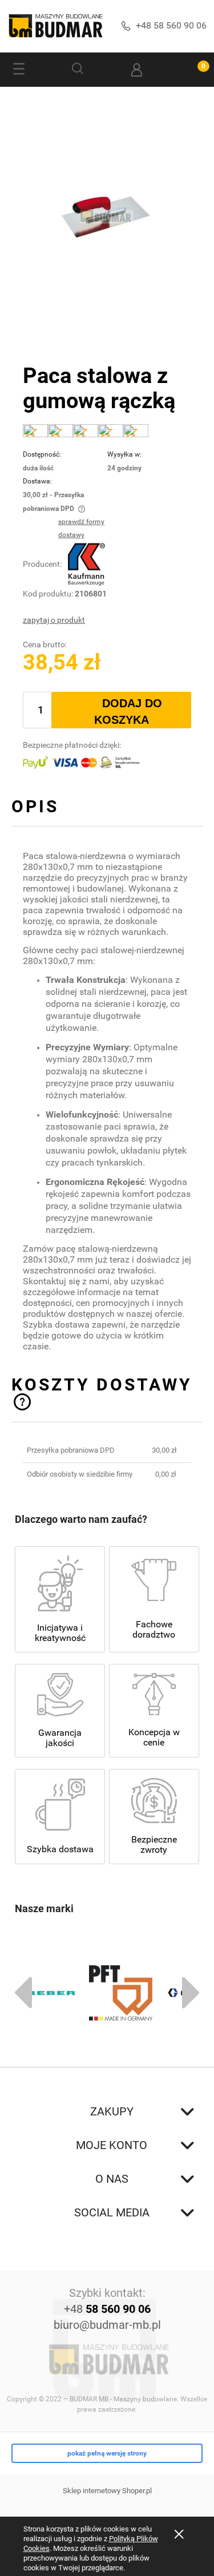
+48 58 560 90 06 (171, 25)
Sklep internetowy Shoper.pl (107, 2491)
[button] (19, 70)
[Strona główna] (55, 26)
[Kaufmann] (86, 564)
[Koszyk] (195, 70)
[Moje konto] (137, 70)
